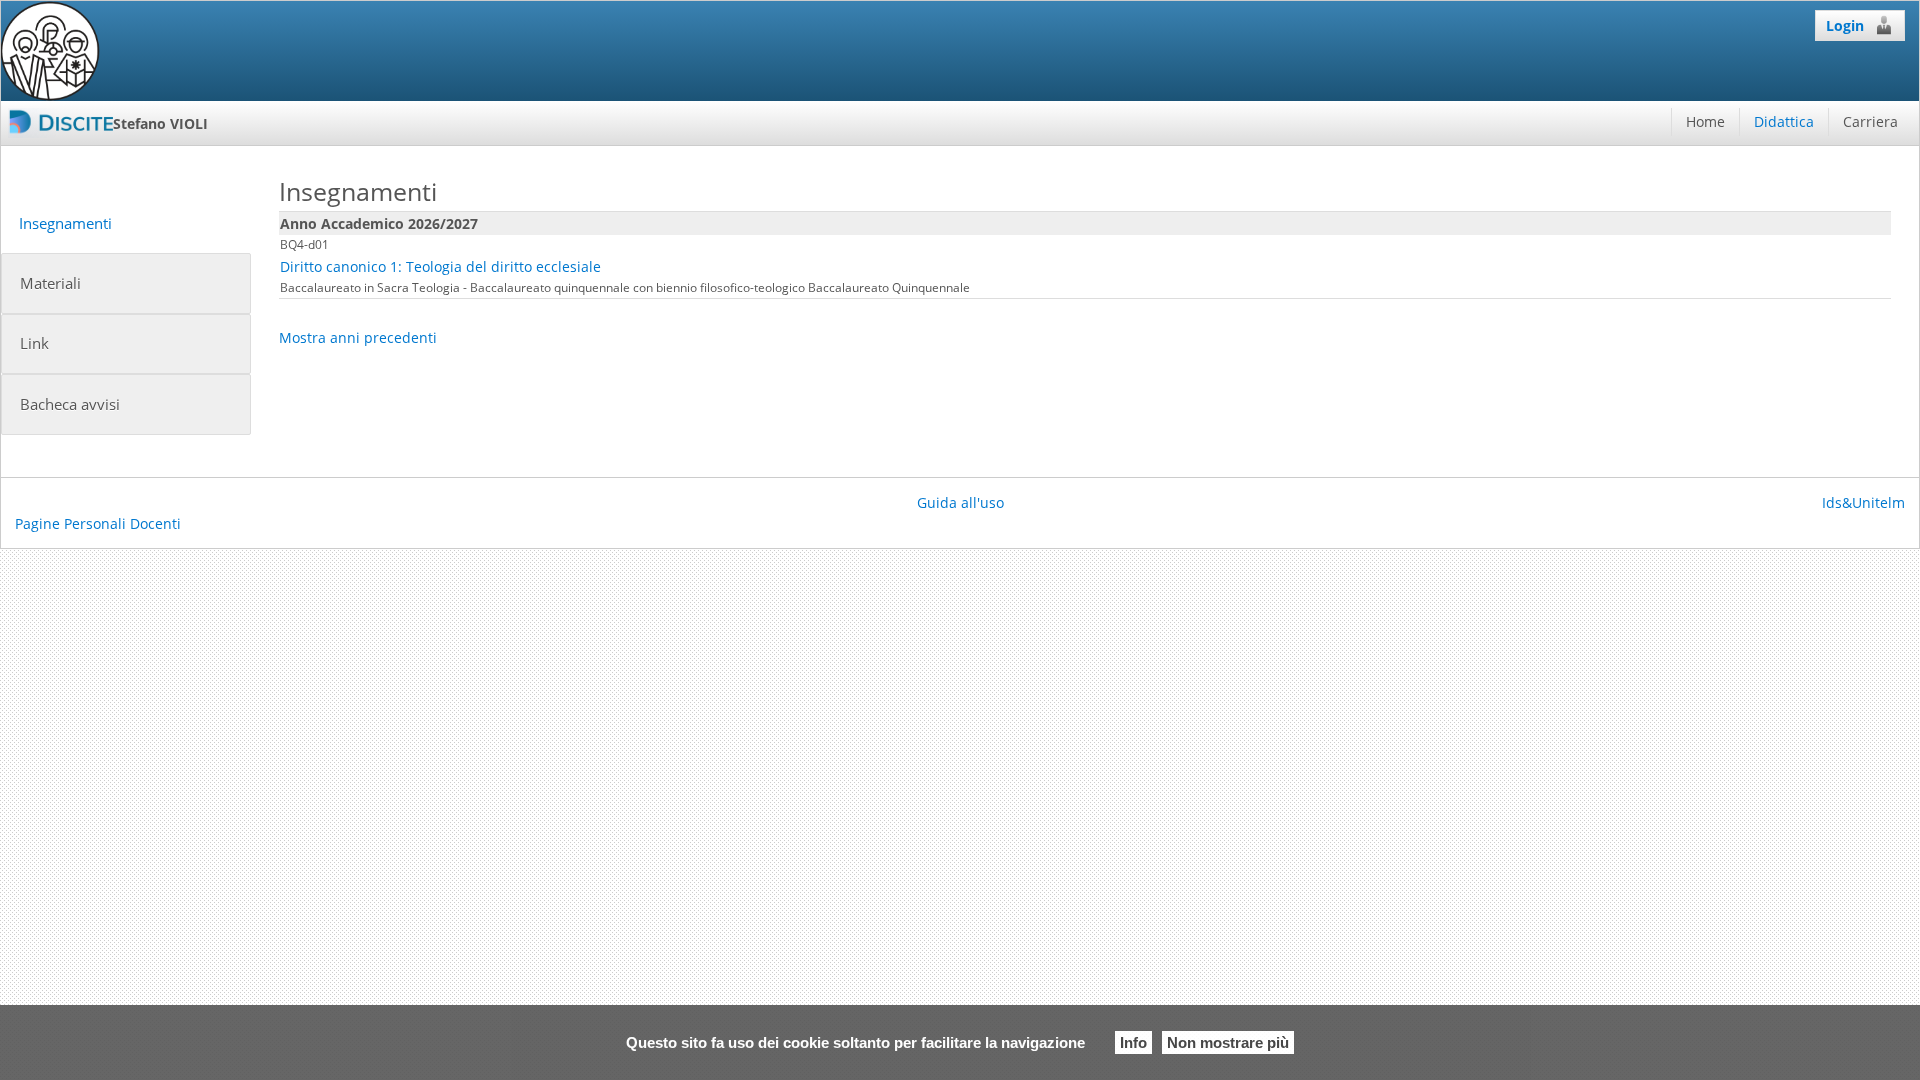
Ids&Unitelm (1863, 502)
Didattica (1784, 121)
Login (1845, 25)
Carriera (1870, 121)
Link (34, 343)
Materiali (50, 283)
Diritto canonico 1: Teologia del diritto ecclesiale (440, 266)
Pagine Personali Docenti (98, 523)
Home (1705, 121)
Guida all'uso (960, 502)
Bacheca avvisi (70, 404)
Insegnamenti (65, 223)
